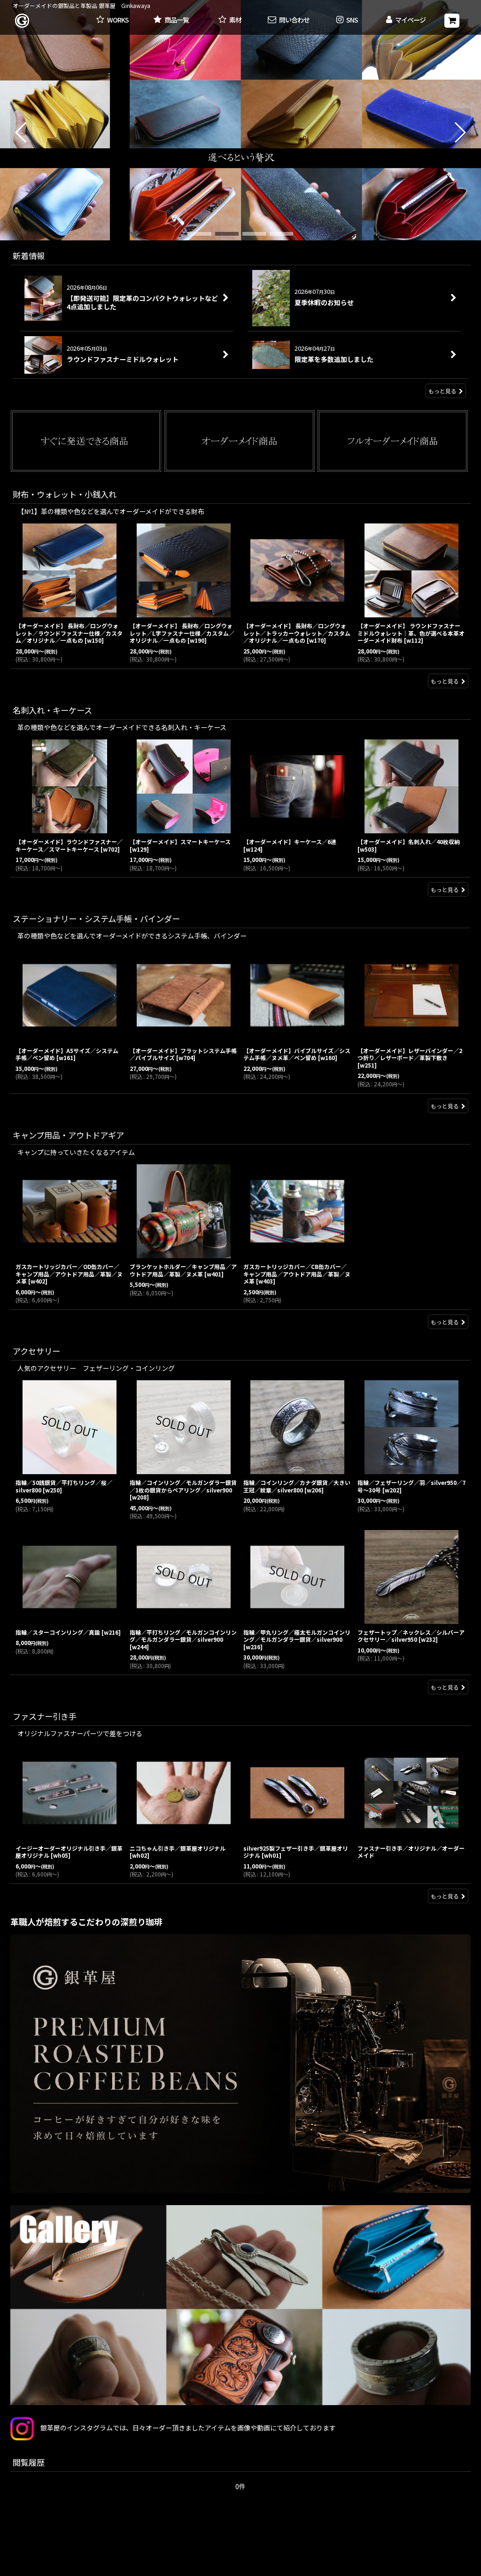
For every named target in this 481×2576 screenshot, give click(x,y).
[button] (347, 20)
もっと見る (442, 391)
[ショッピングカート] (452, 21)
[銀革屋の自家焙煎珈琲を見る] (240, 2064)
